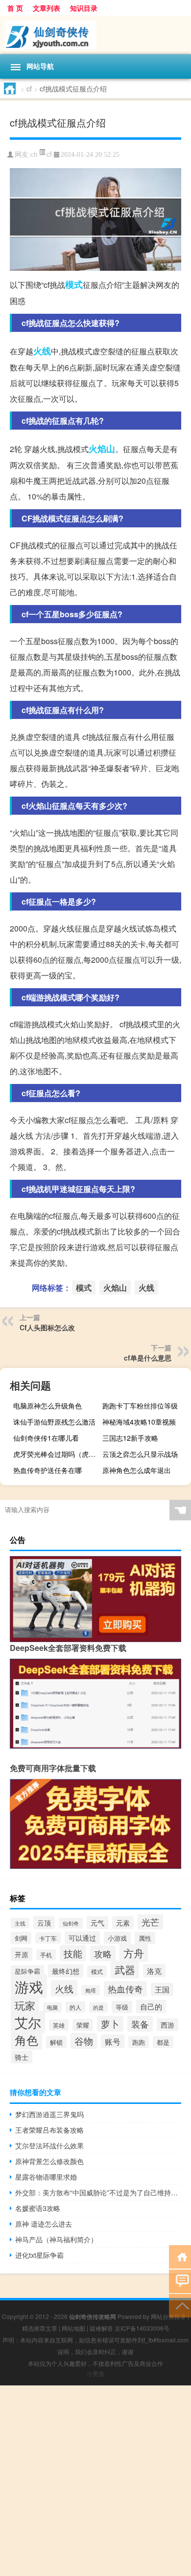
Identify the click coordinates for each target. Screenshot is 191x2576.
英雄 (59, 2025)
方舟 (134, 1953)
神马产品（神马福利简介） (56, 2239)
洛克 (154, 1971)
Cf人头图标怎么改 (47, 1327)
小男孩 (95, 2373)
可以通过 (82, 1938)
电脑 (52, 2007)
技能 (73, 1953)
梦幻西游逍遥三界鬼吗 (49, 2114)
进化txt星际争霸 (39, 2255)
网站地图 (73, 2328)
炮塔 (91, 1990)
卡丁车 (48, 1938)
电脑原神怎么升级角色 (48, 1406)
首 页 (15, 8)
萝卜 (110, 2024)
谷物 (84, 2041)
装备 (140, 2024)
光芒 (150, 1922)
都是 (163, 2042)
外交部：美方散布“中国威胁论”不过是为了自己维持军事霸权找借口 (98, 2192)
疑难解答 (101, 2328)
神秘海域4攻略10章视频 (139, 1422)
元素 (123, 1923)
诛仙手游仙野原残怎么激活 (54, 1422)
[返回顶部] (180, 2305)
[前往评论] (180, 2281)
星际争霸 (27, 1971)
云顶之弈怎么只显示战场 (140, 1454)
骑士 (22, 2057)
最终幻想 (66, 1971)
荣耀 (83, 2025)
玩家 (25, 2005)
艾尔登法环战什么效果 (49, 2145)
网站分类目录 (168, 2316)
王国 (162, 1989)
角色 (26, 2040)
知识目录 (84, 8)
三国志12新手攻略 (130, 1438)
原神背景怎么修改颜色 (49, 2161)
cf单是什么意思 (148, 1358)
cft (34, 155)
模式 (74, 284)
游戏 (29, 1986)
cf (29, 88)
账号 (113, 2041)
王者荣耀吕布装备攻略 (49, 2130)
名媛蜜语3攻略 (38, 2208)
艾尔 (28, 2022)
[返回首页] (180, 2256)
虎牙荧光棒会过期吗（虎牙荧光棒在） (56, 1454)
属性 (145, 1938)
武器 (125, 1970)
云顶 (44, 1923)
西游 (167, 2025)
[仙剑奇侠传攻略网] (95, 35)
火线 (42, 351)
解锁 (56, 2042)
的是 (98, 2007)
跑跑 (139, 2042)
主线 (20, 1923)
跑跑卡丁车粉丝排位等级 (140, 1406)
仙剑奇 (71, 1923)
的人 (75, 2007)
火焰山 (102, 449)
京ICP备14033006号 (142, 2328)
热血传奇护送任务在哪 (48, 1470)
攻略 (103, 1953)
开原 (22, 1954)
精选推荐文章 (40, 2328)
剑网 (21, 1938)
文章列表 (47, 8)
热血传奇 (125, 1989)
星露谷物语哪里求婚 (46, 2177)
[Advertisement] (95, 2481)
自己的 (151, 2006)
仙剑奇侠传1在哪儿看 (46, 1438)
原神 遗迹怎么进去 (44, 2224)
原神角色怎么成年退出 (137, 1470)
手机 (46, 1955)
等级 (122, 2007)
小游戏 (117, 1938)
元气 (97, 1923)
